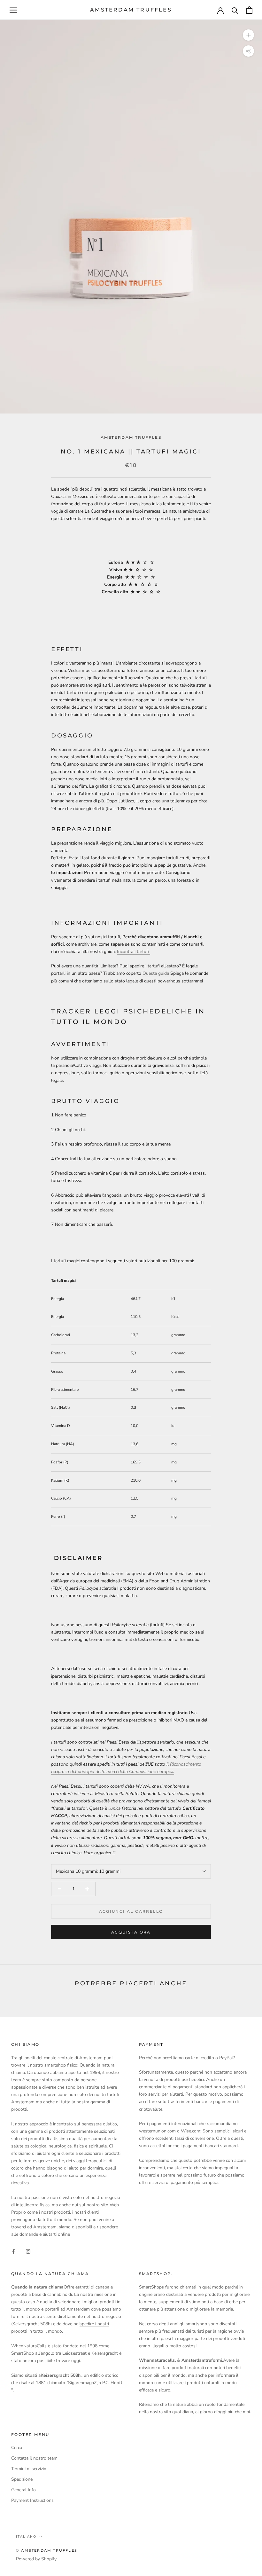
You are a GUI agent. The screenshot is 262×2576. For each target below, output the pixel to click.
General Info (23, 2490)
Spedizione (22, 2479)
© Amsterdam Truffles (47, 2550)
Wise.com (191, 2131)
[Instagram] (28, 2251)
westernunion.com (157, 2131)
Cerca (17, 2448)
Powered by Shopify (36, 2559)
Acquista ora (131, 1932)
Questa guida (156, 973)
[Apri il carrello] (249, 10)
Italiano (26, 2537)
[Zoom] (248, 35)
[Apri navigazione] (13, 10)
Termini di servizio (29, 2469)
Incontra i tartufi (134, 952)
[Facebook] (13, 2251)
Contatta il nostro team (34, 2458)
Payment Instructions (32, 2500)
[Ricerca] (235, 10)
